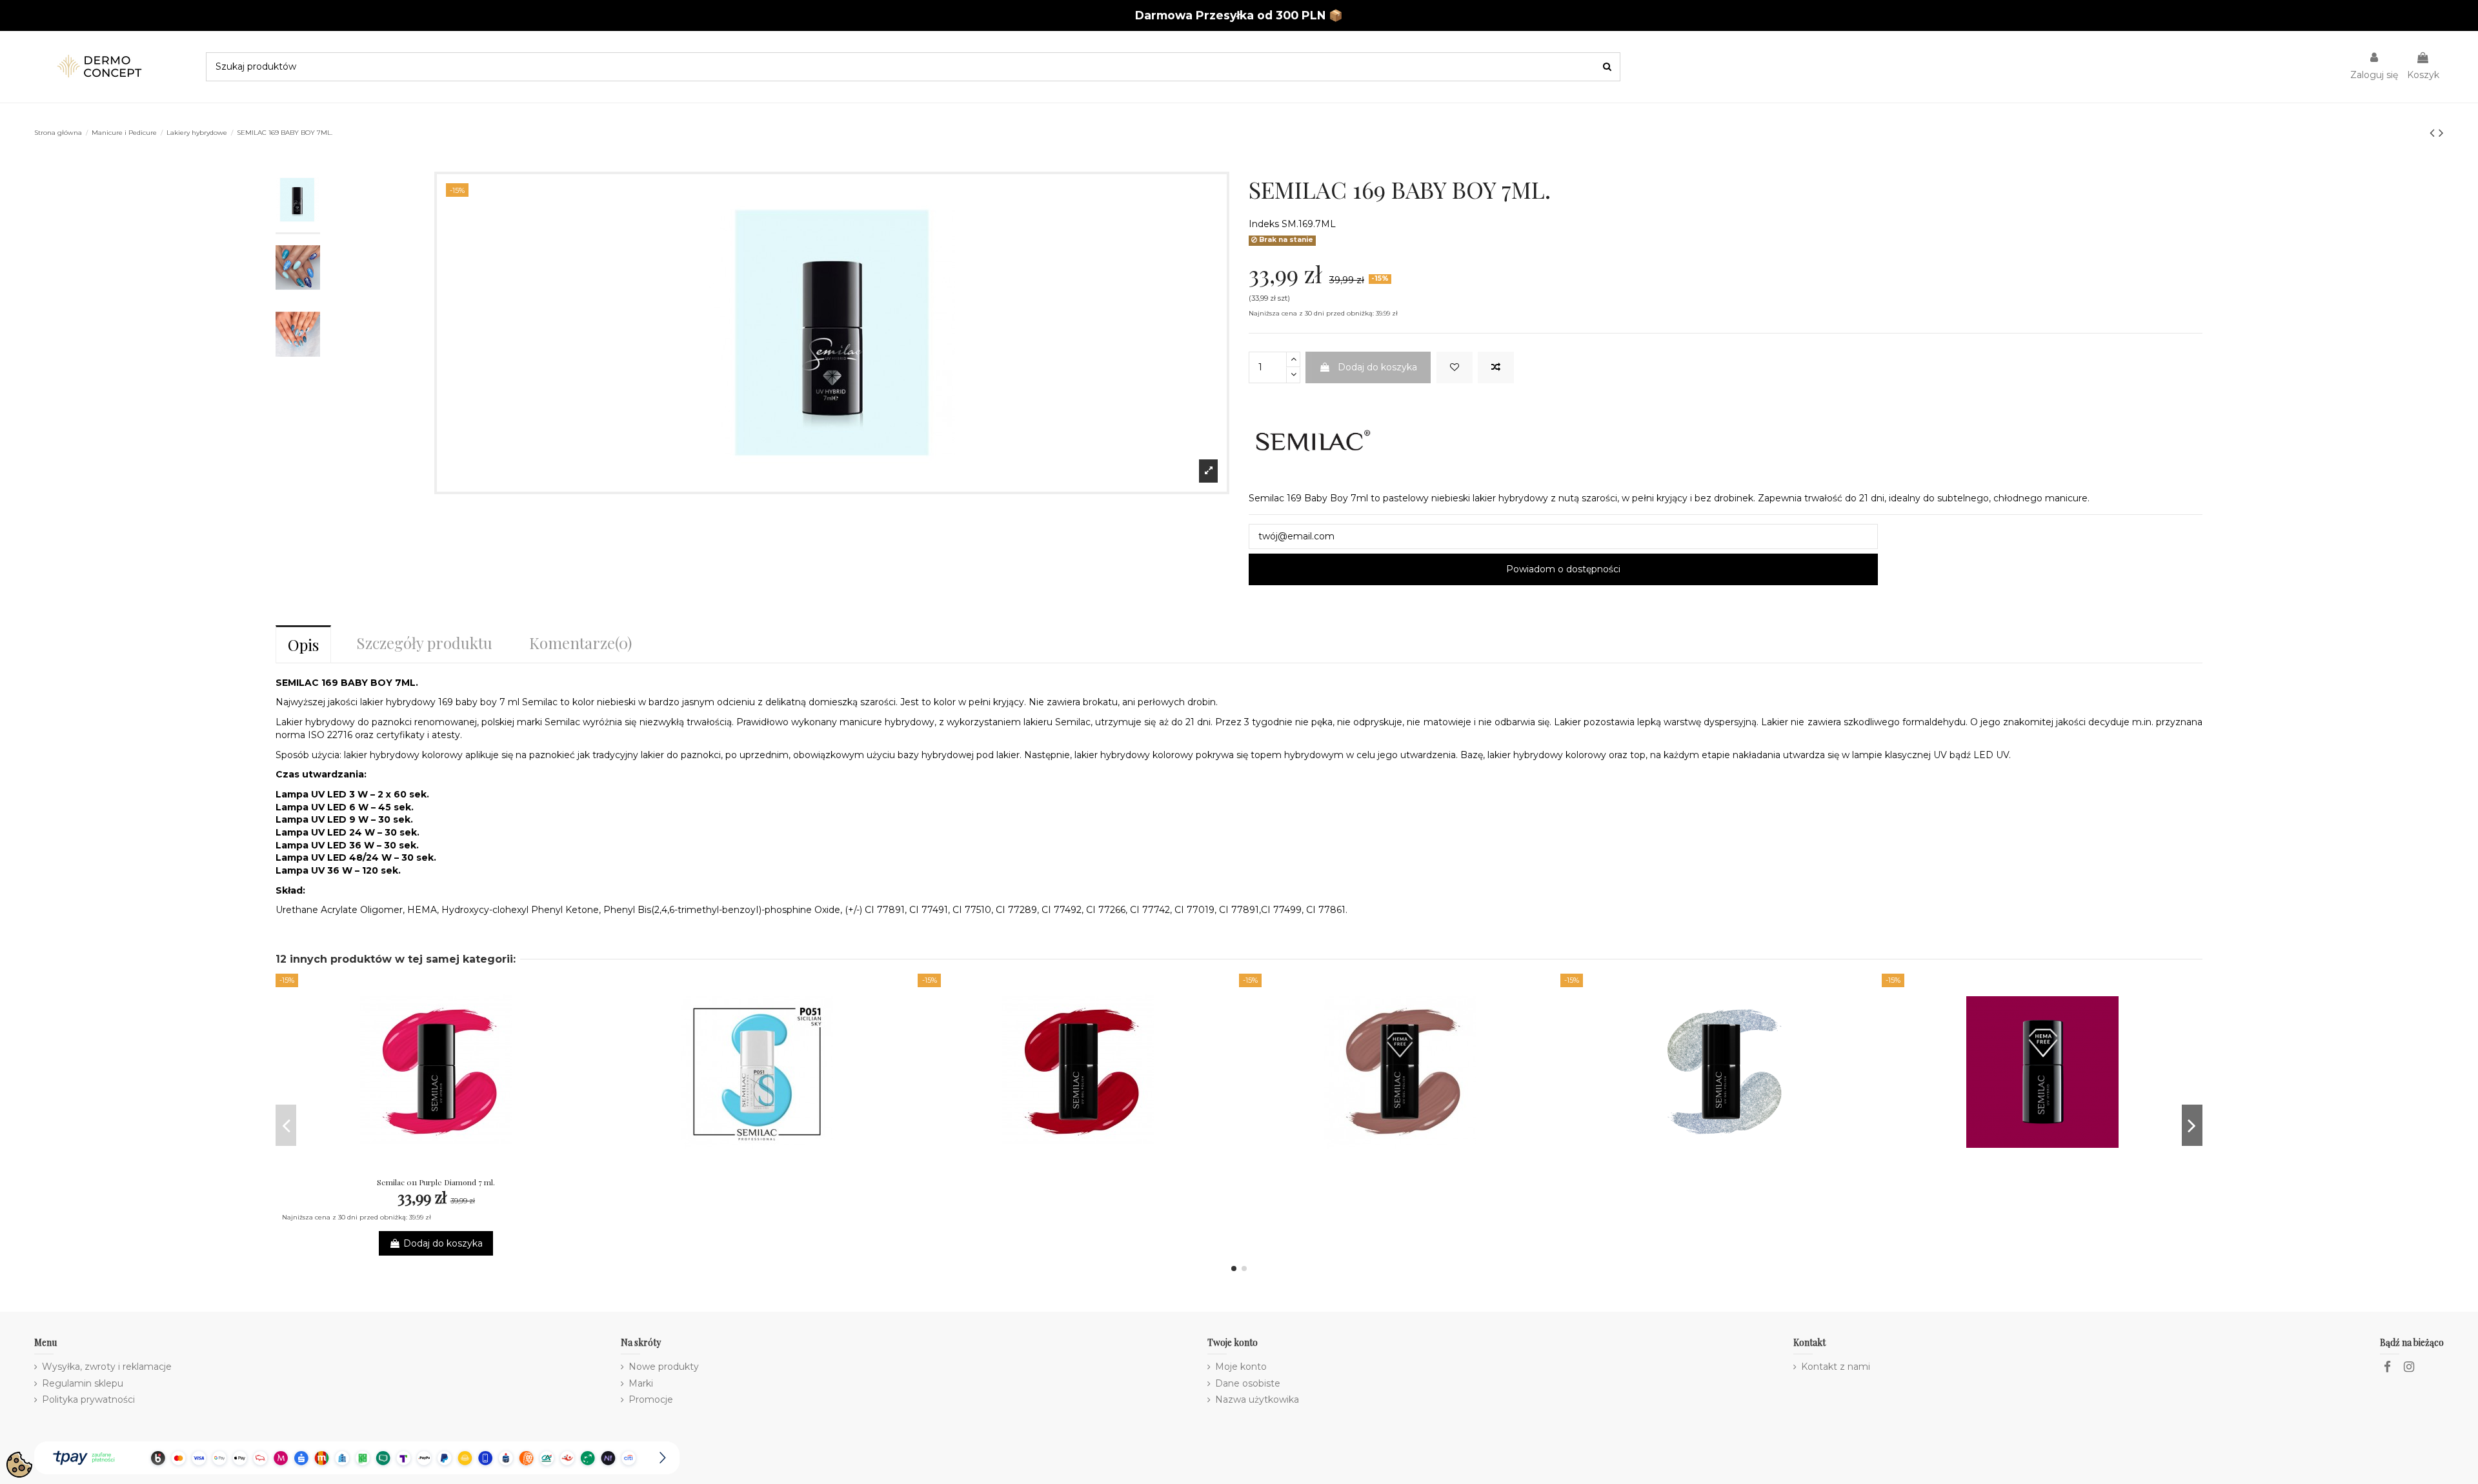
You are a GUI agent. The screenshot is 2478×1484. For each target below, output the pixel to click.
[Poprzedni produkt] (2434, 133)
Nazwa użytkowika (1257, 1399)
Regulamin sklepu (83, 1383)
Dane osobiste (1248, 1383)
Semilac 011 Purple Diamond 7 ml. (436, 1182)
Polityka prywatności (88, 1399)
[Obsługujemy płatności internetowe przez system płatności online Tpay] (357, 1458)
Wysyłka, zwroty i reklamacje (107, 1367)
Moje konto (1241, 1367)
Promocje (651, 1399)
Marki (641, 1383)
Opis (303, 645)
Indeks (1264, 224)
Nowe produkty (664, 1367)
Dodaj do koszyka (1377, 367)
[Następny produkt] (2441, 133)
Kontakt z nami (1836, 1367)
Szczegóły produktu (424, 643)
